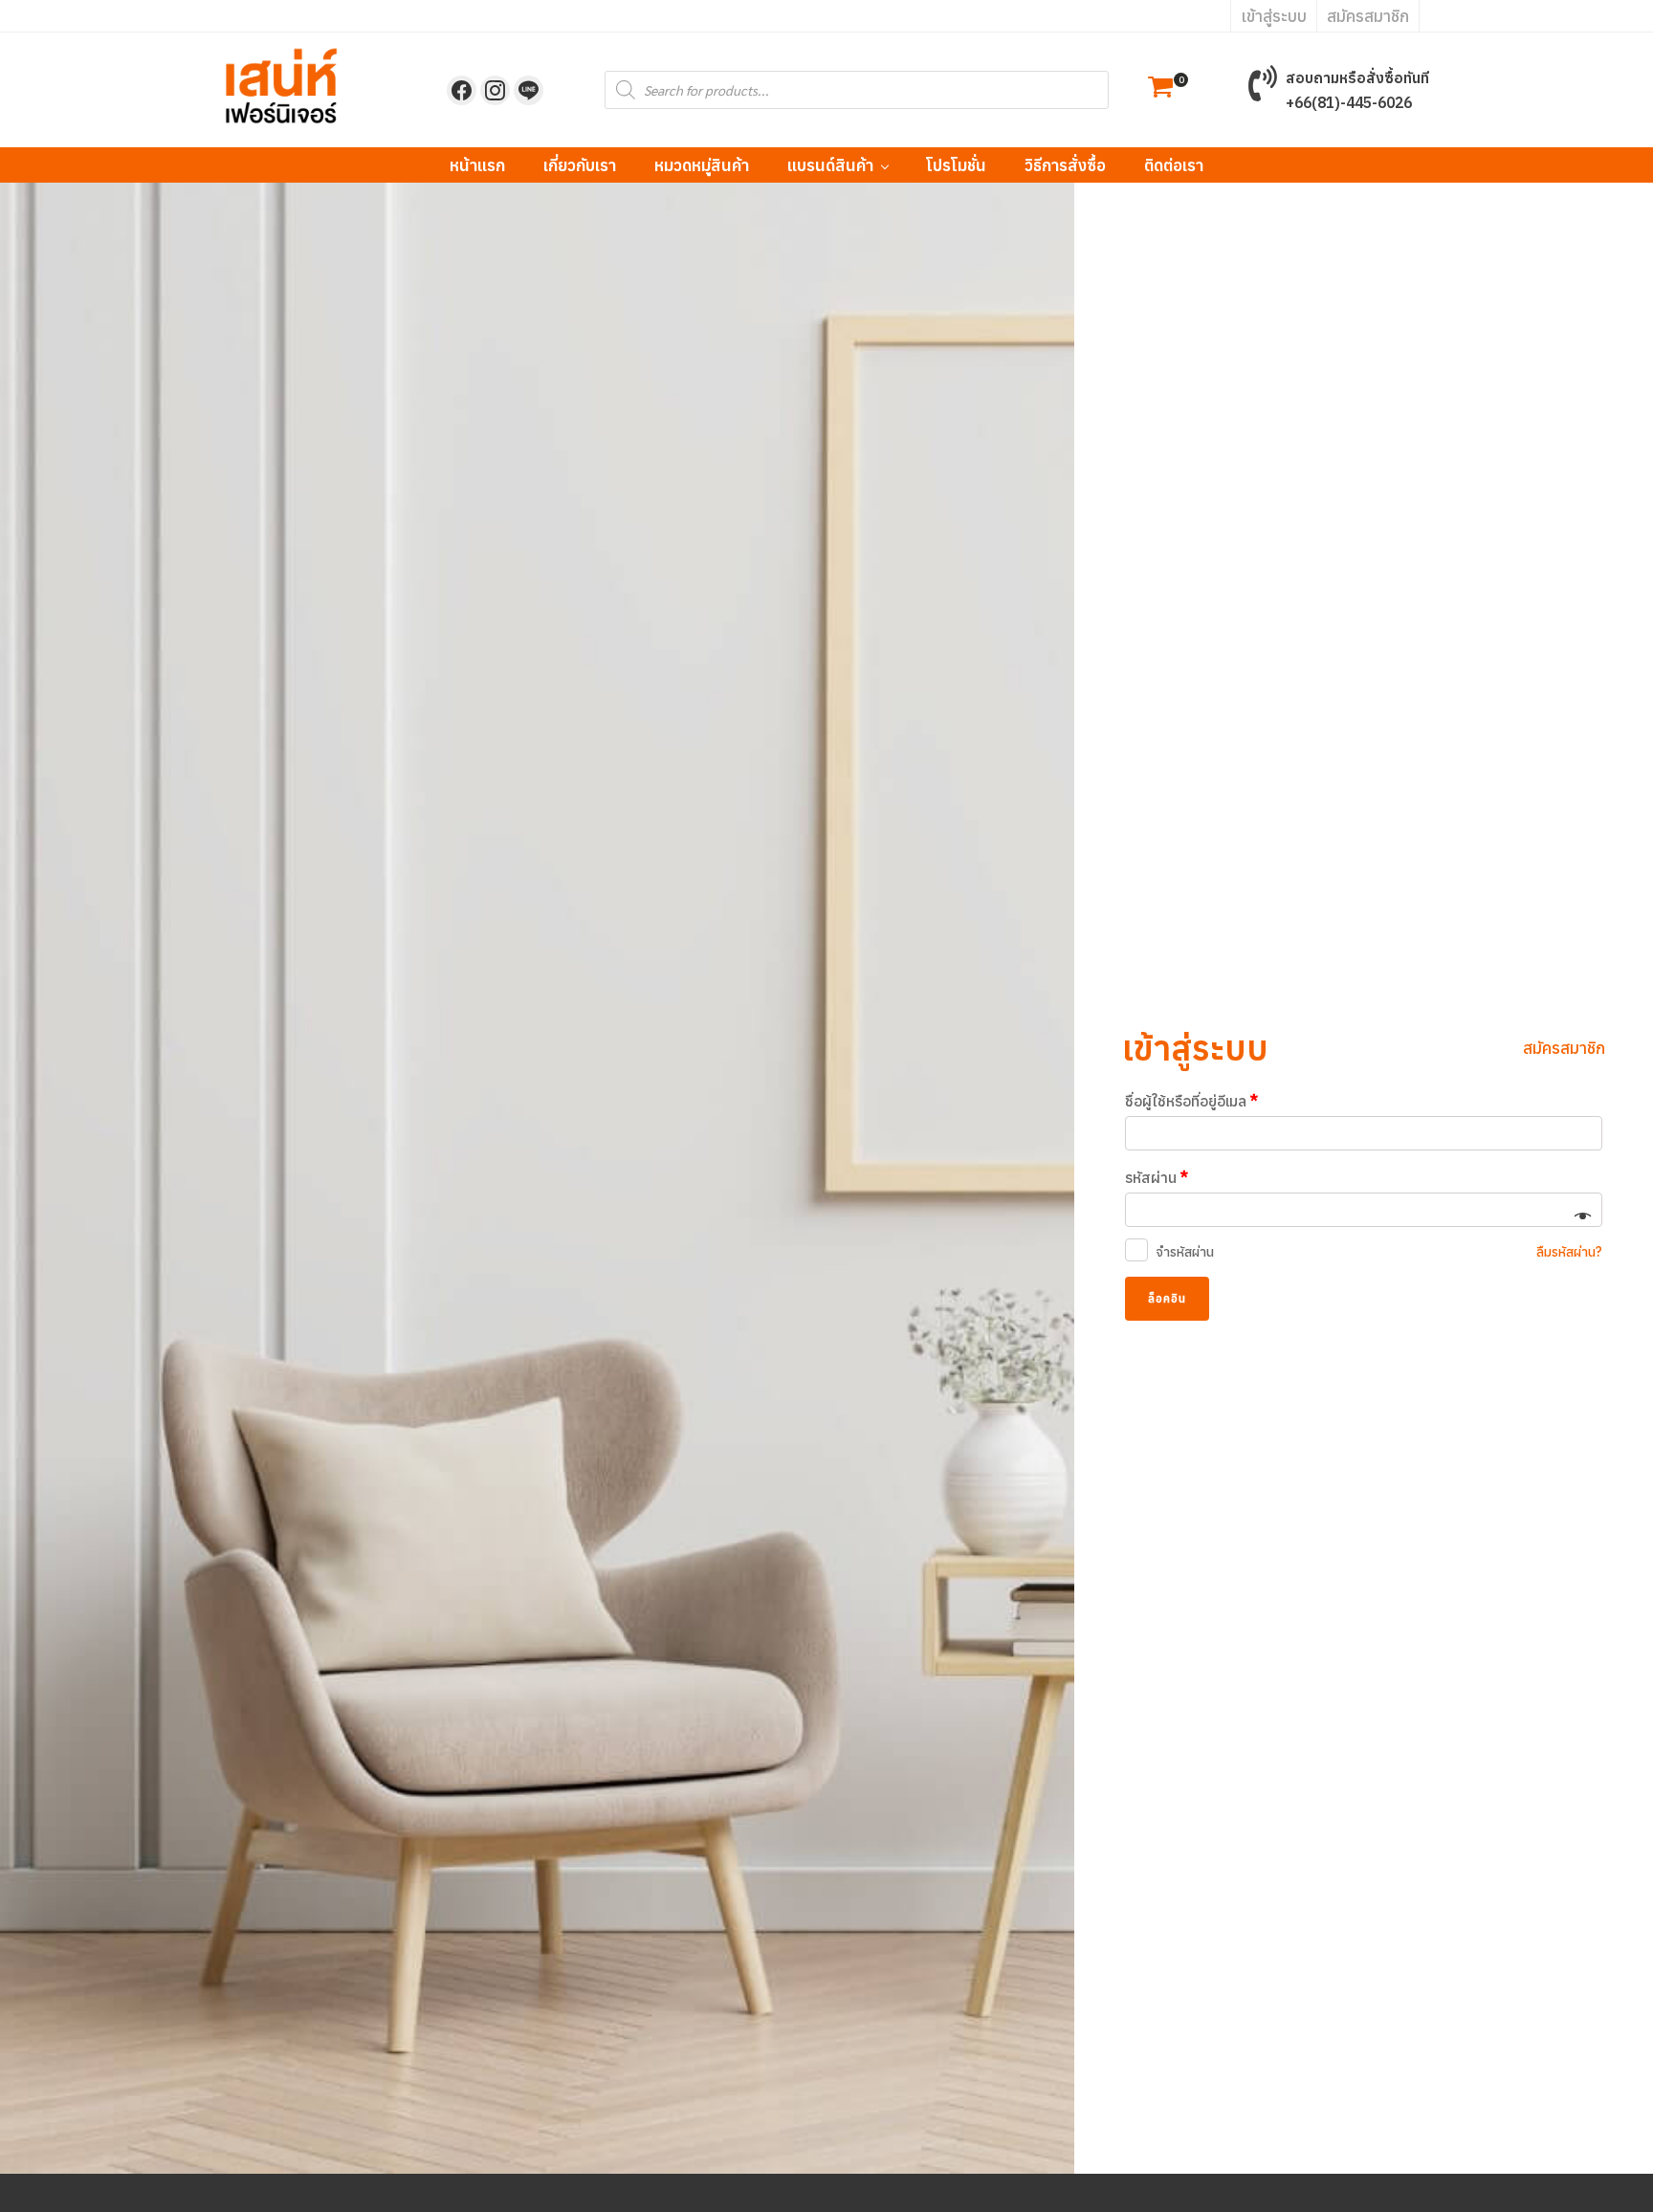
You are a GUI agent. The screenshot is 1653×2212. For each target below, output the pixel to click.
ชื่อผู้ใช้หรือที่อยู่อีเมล (1191, 1101)
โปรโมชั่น (956, 165)
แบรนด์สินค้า (830, 165)
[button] (1160, 89)
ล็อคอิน (1167, 1298)
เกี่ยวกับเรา (580, 165)
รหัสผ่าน (1157, 1177)
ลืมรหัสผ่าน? (1569, 1252)
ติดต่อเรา (1174, 165)
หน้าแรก (477, 165)
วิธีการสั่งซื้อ (1065, 165)
